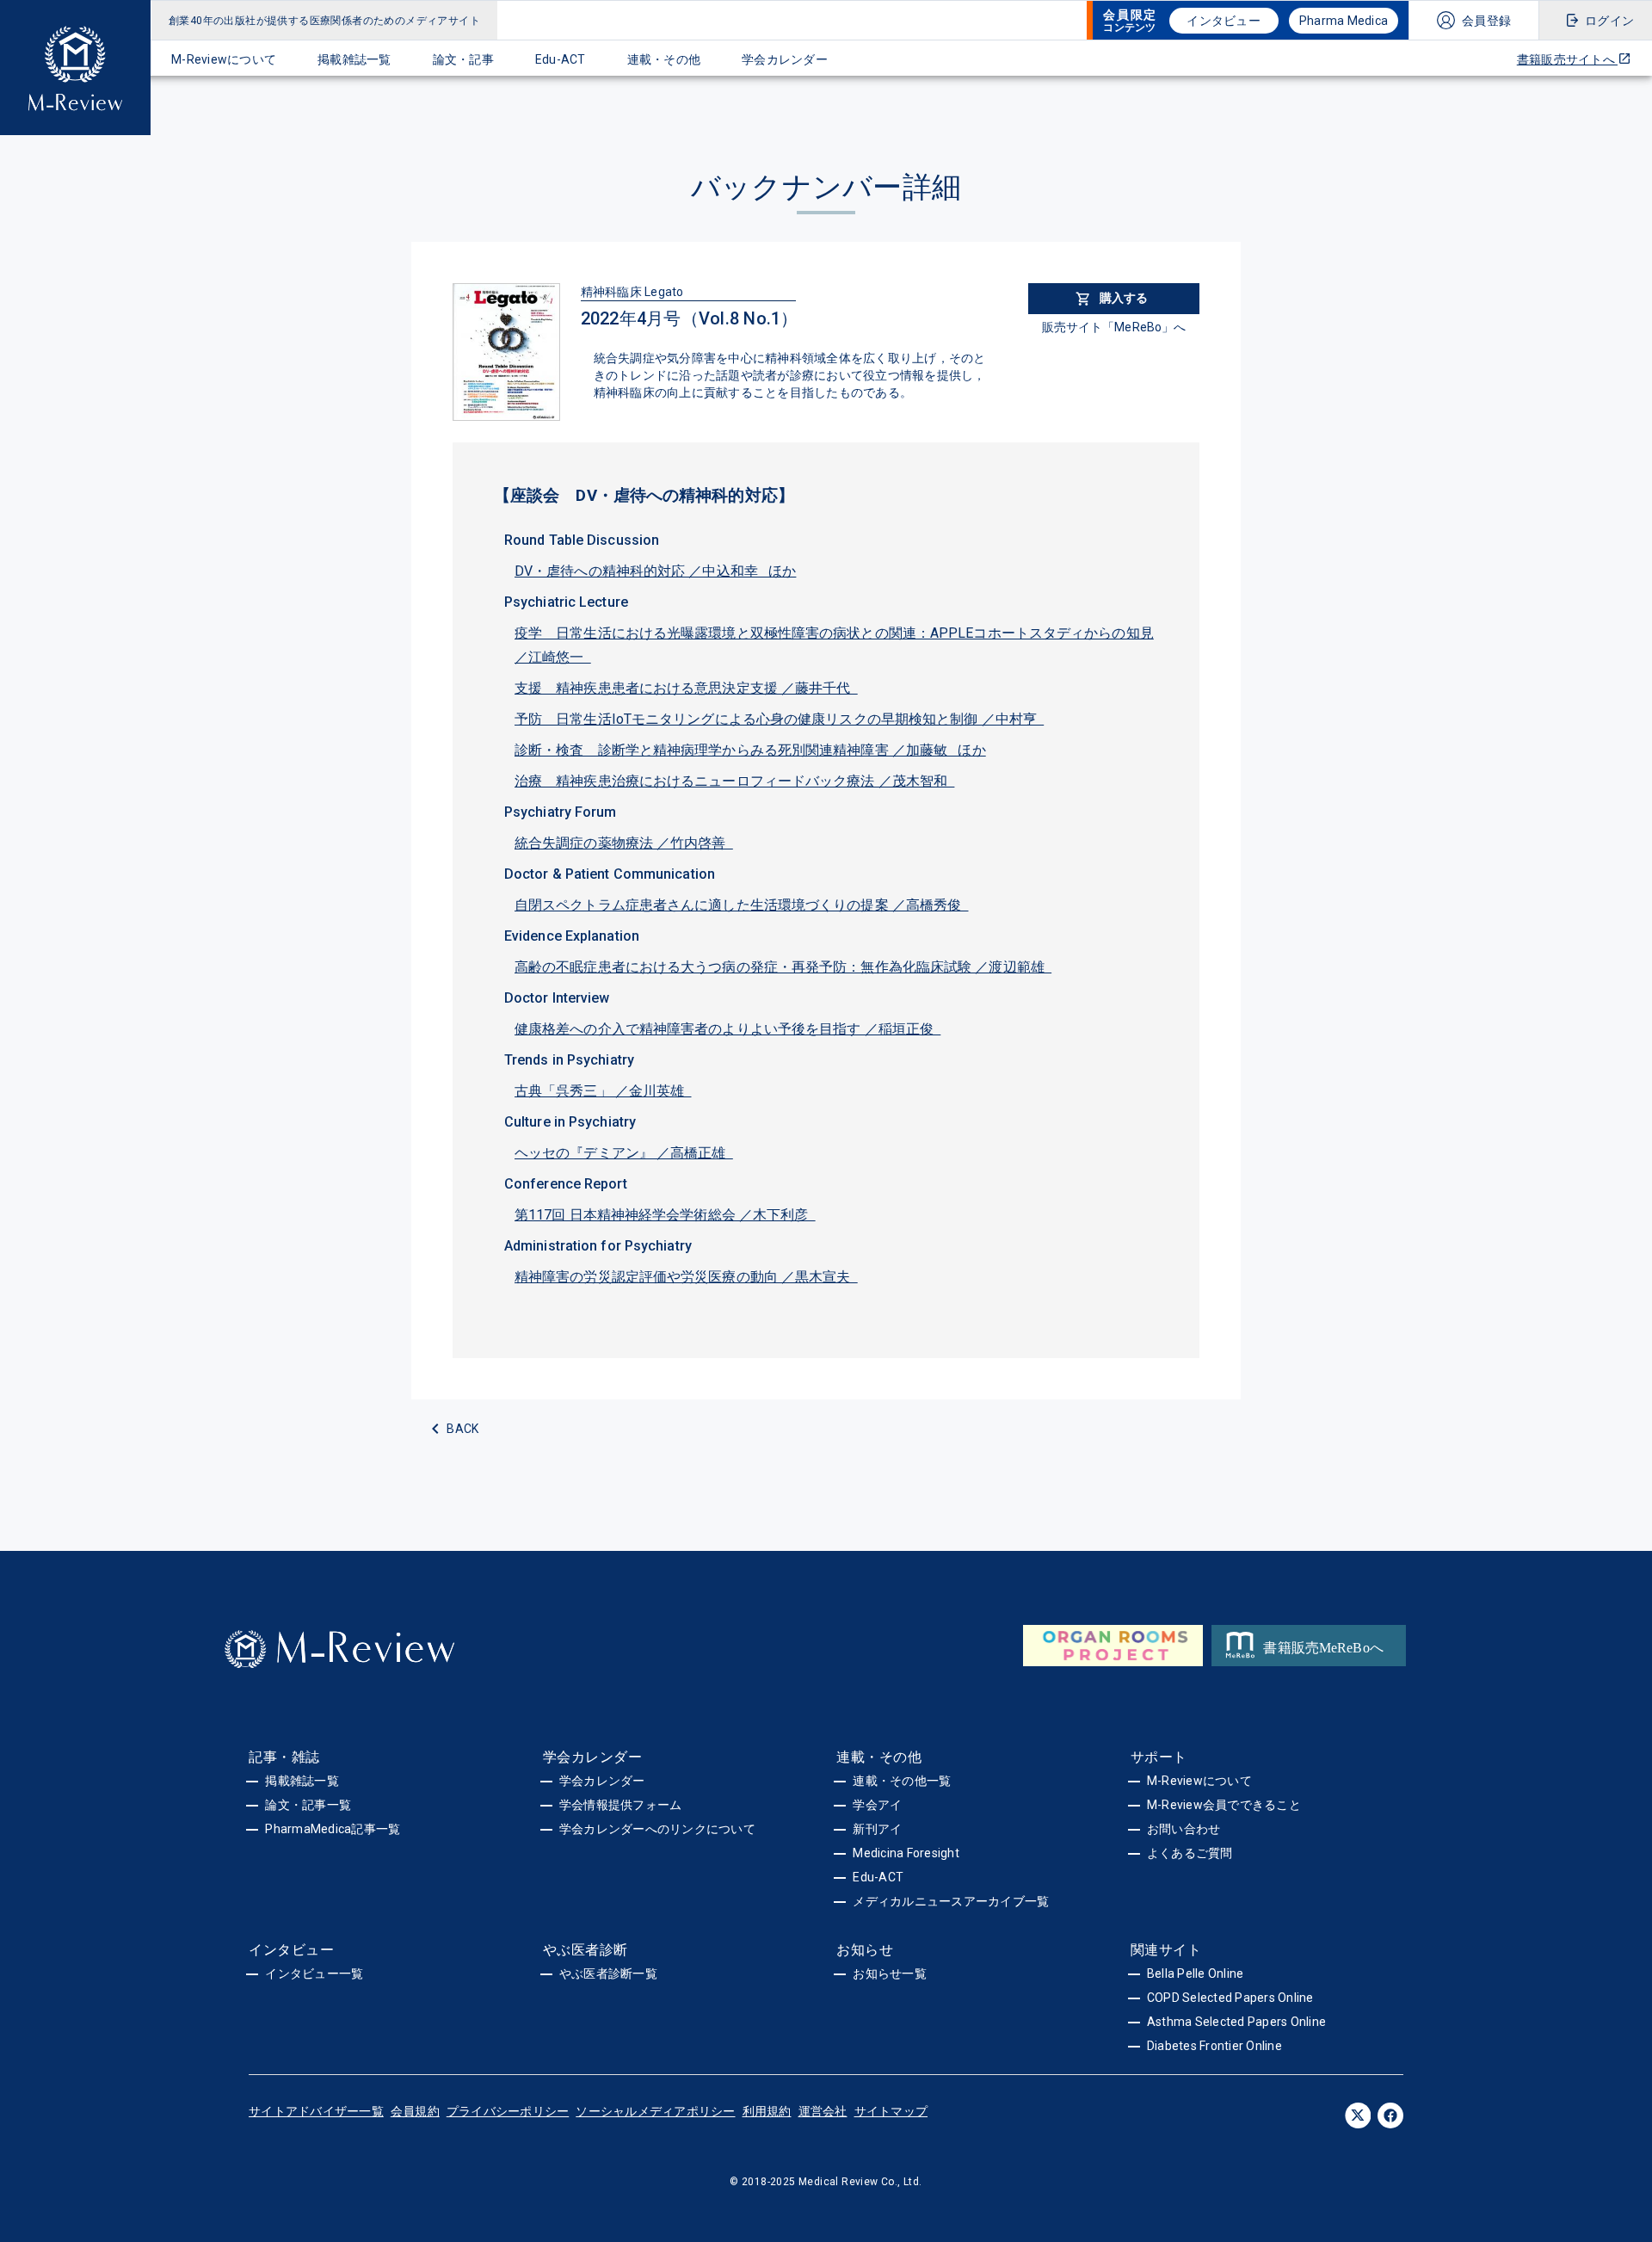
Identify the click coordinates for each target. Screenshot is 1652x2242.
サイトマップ (891, 2111)
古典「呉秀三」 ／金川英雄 (603, 1091)
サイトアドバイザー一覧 (316, 2111)
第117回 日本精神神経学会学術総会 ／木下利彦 (665, 1215)
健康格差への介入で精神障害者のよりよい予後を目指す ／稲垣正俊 (727, 1029)
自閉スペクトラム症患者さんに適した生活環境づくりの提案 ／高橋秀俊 (742, 905)
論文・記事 (463, 59)
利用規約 (767, 2111)
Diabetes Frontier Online (1214, 2046)
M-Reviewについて (224, 59)
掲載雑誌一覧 (354, 59)
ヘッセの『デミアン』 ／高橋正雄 (624, 1153)
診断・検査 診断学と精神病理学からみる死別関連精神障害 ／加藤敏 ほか (750, 750)
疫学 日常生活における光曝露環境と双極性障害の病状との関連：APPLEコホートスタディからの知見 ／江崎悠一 (834, 645)
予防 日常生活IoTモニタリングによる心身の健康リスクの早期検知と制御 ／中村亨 (779, 719)
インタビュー (1224, 21)
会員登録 (1486, 21)
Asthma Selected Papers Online (1236, 2022)
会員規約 (415, 2111)
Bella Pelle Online (1196, 1973)
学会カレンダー (785, 59)
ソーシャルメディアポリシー (655, 2111)
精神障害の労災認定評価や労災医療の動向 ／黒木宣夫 (686, 1277)
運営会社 (823, 2111)
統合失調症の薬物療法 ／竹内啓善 (624, 843)
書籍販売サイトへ (1567, 59)
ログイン (1609, 21)
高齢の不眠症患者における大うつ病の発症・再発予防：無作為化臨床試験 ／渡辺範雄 (783, 967)
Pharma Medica (1344, 21)
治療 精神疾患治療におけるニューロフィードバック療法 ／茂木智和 (734, 781)
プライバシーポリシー (508, 2111)
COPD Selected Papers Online (1230, 1998)
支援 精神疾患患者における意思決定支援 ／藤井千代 (686, 688)
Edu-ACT (561, 59)
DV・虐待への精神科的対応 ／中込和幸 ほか (655, 571)
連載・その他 (664, 59)
